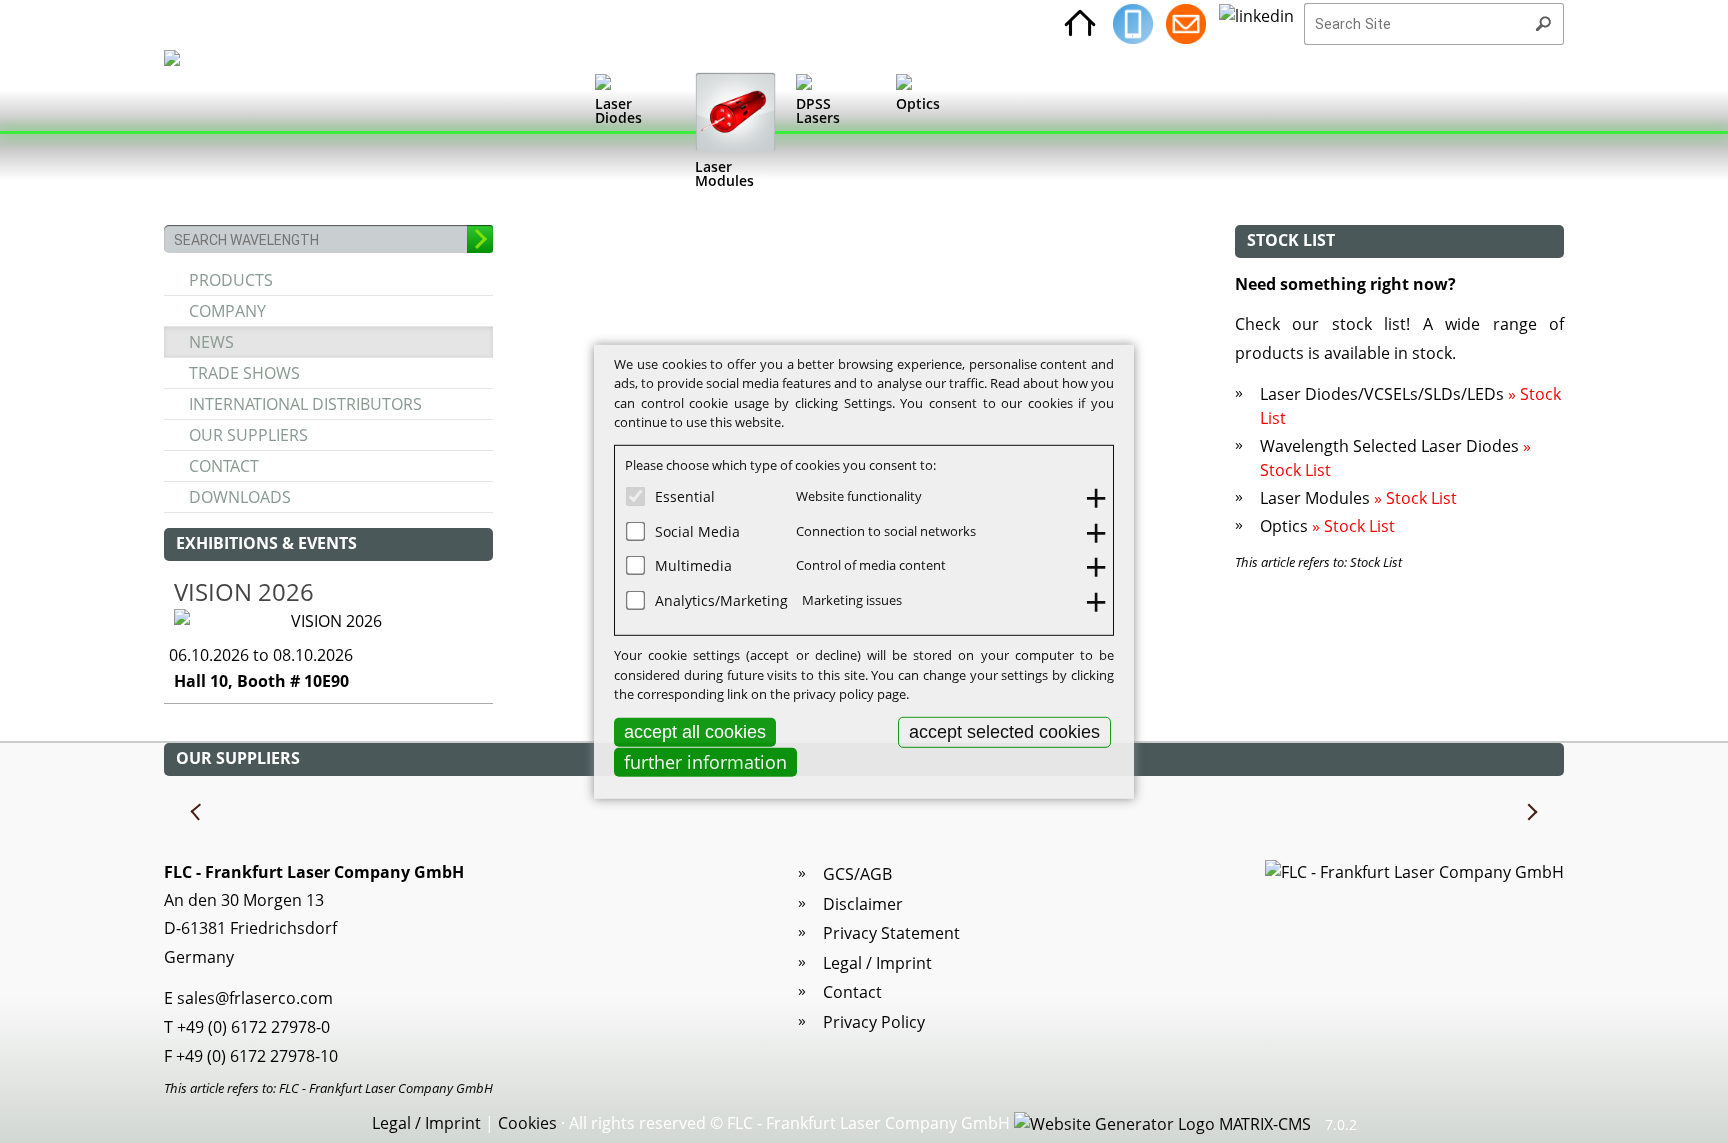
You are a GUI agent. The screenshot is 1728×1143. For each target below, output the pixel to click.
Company (227, 311)
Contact (224, 466)
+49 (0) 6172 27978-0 (253, 1027)
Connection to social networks (886, 530)
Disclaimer (863, 904)
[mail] (1186, 24)
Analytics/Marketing (721, 599)
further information (705, 762)
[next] (1531, 813)
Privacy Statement (891, 933)
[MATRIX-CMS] (1162, 1125)
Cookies (527, 1123)
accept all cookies (695, 731)
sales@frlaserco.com (255, 998)
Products (231, 280)
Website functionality (859, 496)
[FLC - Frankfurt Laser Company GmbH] (190, 135)
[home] (1080, 24)
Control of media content (871, 565)
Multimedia (693, 565)
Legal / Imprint (877, 963)
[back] (197, 813)
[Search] (1543, 24)
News (211, 342)
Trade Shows (244, 373)
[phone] (1133, 24)
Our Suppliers (248, 435)
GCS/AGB (857, 874)
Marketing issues (852, 599)
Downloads (240, 497)
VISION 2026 (244, 591)
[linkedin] (1256, 24)
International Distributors (305, 404)
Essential (685, 496)
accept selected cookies (1004, 731)
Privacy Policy (874, 1022)
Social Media (697, 530)
